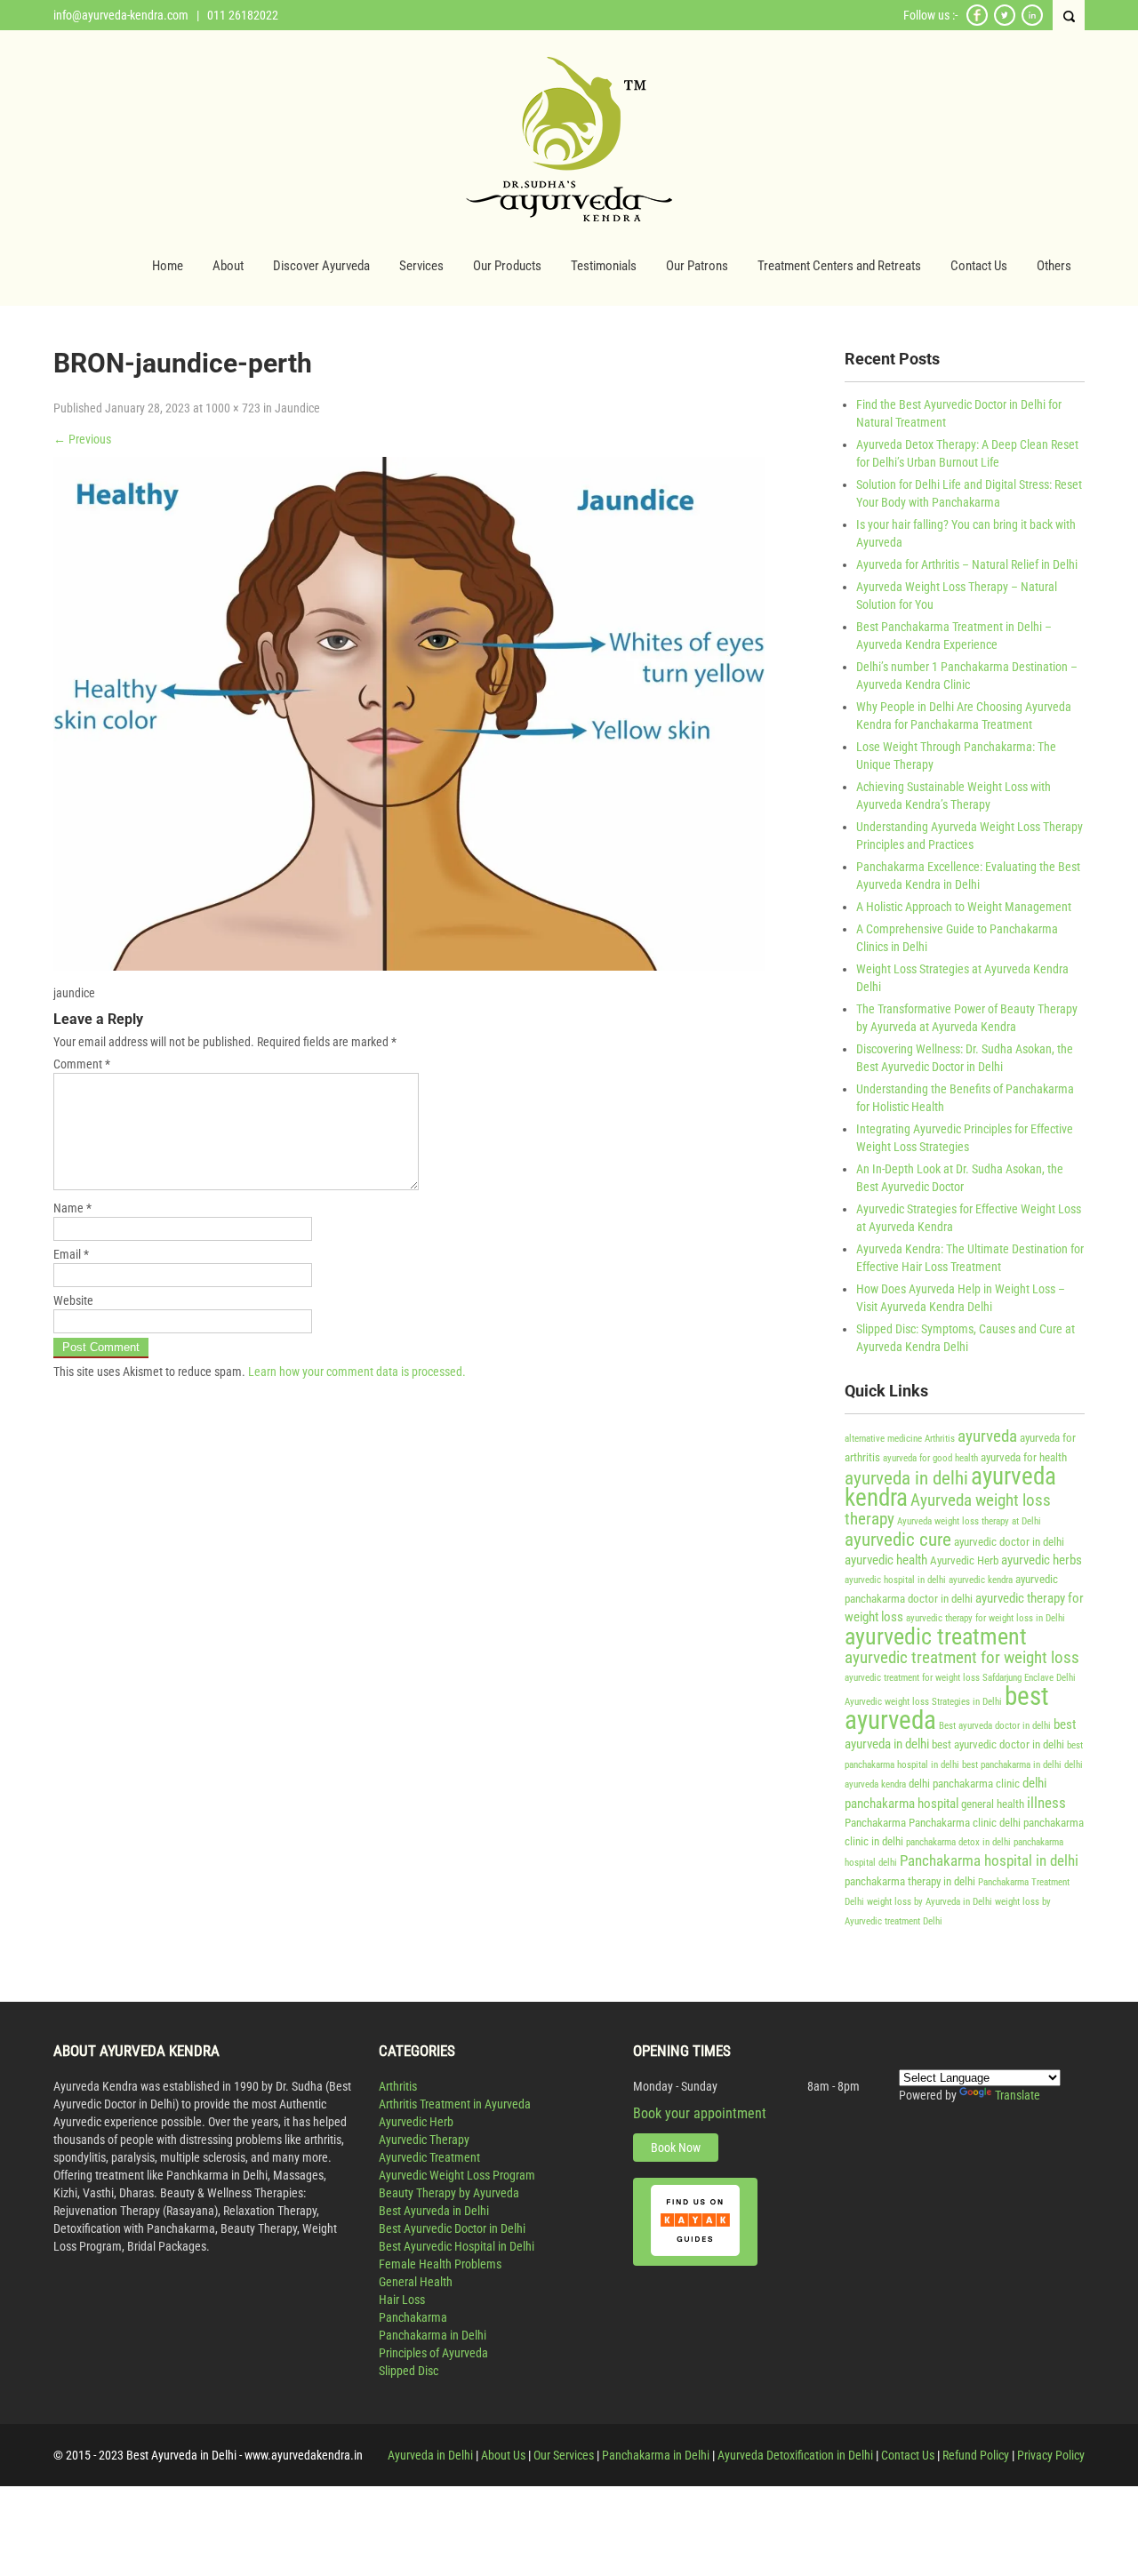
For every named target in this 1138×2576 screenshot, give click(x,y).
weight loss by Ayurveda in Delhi (930, 1902)
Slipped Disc (409, 2371)
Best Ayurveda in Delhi (434, 2211)
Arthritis (940, 1439)
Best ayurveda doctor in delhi (995, 1726)
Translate (1018, 2095)
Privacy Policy (1051, 2455)
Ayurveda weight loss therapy (948, 1510)
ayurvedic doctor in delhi (1009, 1542)
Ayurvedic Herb (964, 1560)
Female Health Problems (440, 2264)
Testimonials (604, 266)
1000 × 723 (233, 408)
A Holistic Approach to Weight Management (964, 907)
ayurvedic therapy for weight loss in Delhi (986, 1618)
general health (993, 1804)
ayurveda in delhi (906, 1478)
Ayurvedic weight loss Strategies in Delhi (923, 1702)
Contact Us (979, 266)
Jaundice (297, 408)
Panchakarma (875, 1823)
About (228, 266)
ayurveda (987, 1436)
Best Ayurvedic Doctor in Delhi (452, 2228)
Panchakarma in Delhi (433, 2335)
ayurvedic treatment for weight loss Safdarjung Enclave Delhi (960, 1678)
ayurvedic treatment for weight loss (962, 1658)
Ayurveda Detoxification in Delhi (795, 2455)
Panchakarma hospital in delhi (989, 1860)
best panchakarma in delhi (1012, 1765)
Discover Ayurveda (321, 266)
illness (1046, 1803)
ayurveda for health (1024, 1457)
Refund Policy (976, 2455)
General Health (416, 2282)
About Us (503, 2455)
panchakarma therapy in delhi (910, 1881)
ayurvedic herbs (1042, 1560)
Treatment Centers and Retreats (839, 266)
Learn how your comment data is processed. (357, 1372)
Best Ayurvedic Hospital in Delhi (457, 2246)
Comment (82, 1064)
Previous (82, 439)
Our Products (507, 266)
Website (73, 1300)
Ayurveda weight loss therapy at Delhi (969, 1521)
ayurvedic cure (898, 1539)
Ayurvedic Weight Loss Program (457, 2175)
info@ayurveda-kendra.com (121, 15)
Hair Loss (402, 2300)
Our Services (564, 2455)
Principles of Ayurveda (433, 2353)
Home (168, 266)
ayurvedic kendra (981, 1580)
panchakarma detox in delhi (958, 1842)
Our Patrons (697, 266)
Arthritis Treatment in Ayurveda (455, 2104)
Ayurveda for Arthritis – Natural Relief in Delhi (967, 564)
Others (1054, 266)
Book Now (676, 2148)
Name (72, 1208)
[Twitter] (1005, 23)
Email (71, 1254)
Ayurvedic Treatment (429, 2157)
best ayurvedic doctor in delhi (998, 1744)
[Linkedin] (1032, 23)
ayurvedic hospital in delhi (895, 1580)
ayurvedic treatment (936, 1636)
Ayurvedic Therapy (424, 2140)
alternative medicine (883, 1439)
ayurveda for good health (930, 1458)
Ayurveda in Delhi (430, 2455)
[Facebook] (977, 23)
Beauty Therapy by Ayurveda (449, 2193)
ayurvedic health (886, 1560)
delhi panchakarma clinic (964, 1784)
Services (421, 266)
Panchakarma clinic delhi (965, 1823)
